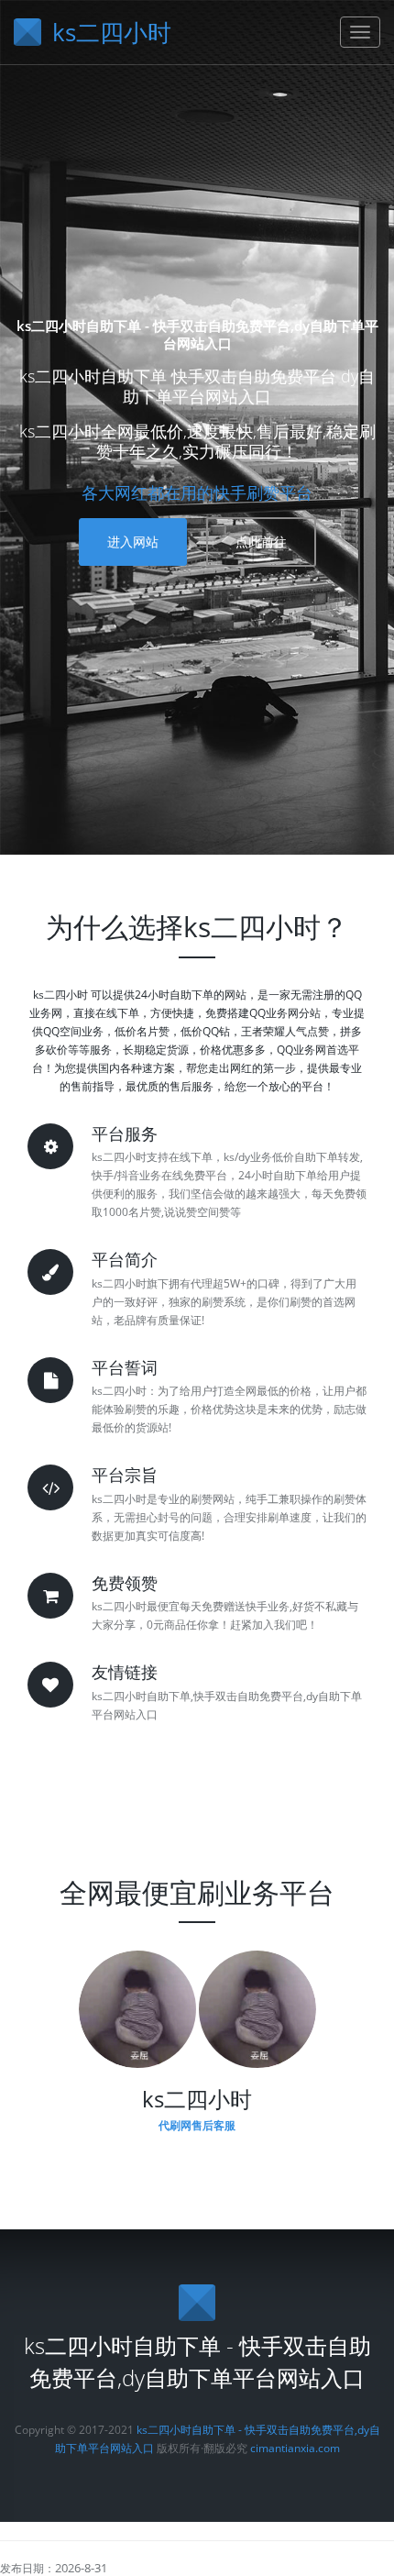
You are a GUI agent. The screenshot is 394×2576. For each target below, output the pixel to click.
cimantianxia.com (295, 2448)
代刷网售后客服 (197, 2125)
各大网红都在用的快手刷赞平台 (197, 492)
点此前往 (261, 542)
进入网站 (133, 542)
